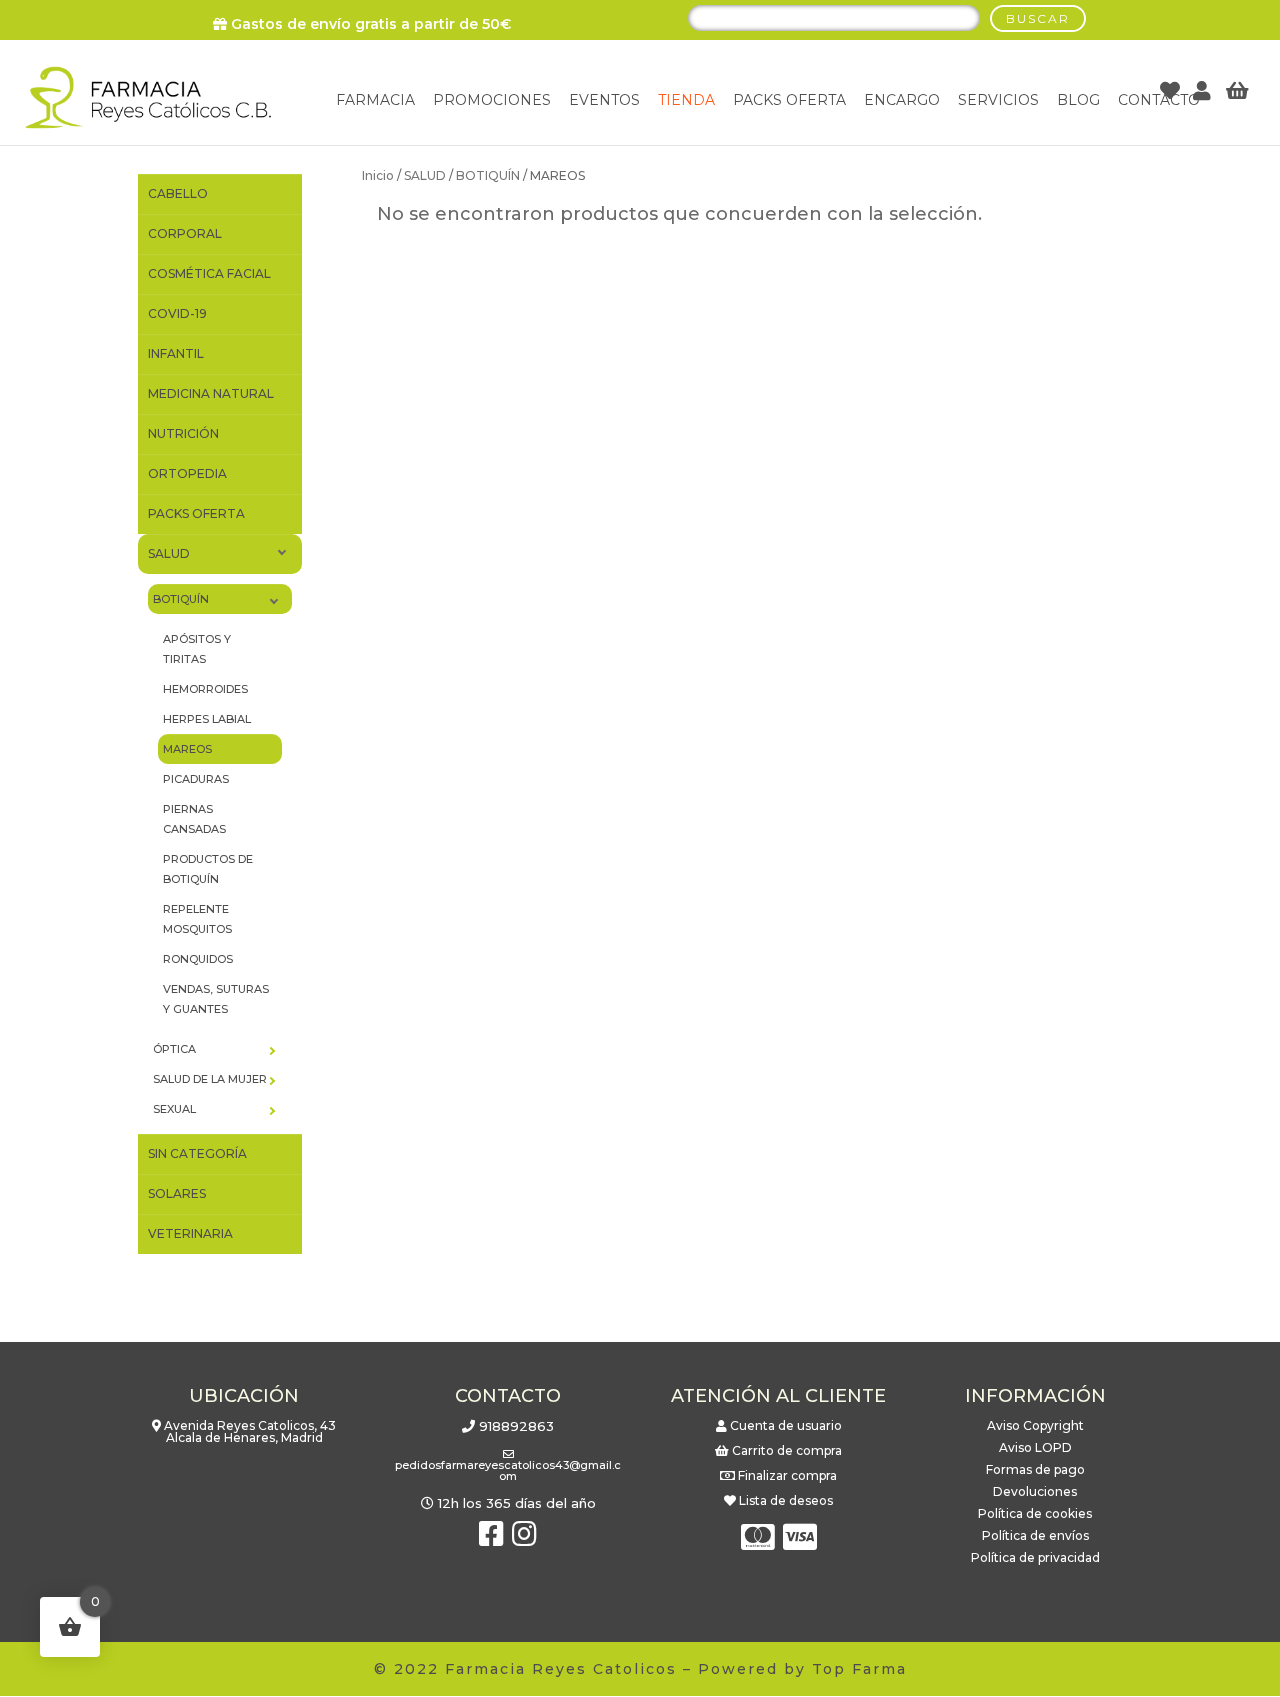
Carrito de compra (787, 1450)
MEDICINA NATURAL (211, 393)
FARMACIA (375, 100)
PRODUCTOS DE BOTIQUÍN (208, 869)
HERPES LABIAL (207, 719)
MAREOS (187, 749)
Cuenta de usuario (786, 1425)
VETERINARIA (190, 1233)
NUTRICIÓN (183, 433)
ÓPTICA (174, 1049)
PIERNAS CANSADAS (194, 819)
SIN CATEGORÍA (197, 1153)
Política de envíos (1035, 1535)
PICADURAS (196, 779)
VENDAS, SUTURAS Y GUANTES (216, 999)
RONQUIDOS (198, 959)
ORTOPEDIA (187, 473)
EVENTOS (604, 100)
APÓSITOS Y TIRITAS (197, 649)
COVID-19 (177, 313)
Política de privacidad (1035, 1557)
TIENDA (686, 100)
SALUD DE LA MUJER (210, 1079)
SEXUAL (174, 1109)
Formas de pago (1035, 1469)
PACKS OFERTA (196, 513)
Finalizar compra (787, 1475)
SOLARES (177, 1193)
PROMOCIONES (492, 100)
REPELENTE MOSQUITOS (197, 919)
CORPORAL (185, 233)
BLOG (1078, 100)
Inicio (378, 175)
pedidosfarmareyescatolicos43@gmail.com (508, 1470)
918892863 (516, 1426)
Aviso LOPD (1035, 1447)
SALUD (425, 175)
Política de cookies (1035, 1513)
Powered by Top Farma (802, 1669)
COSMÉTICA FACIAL (209, 273)
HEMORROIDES (205, 689)
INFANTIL (176, 353)
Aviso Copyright (1035, 1425)
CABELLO (178, 193)
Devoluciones (1035, 1491)
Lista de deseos (786, 1500)
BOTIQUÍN (488, 175)
